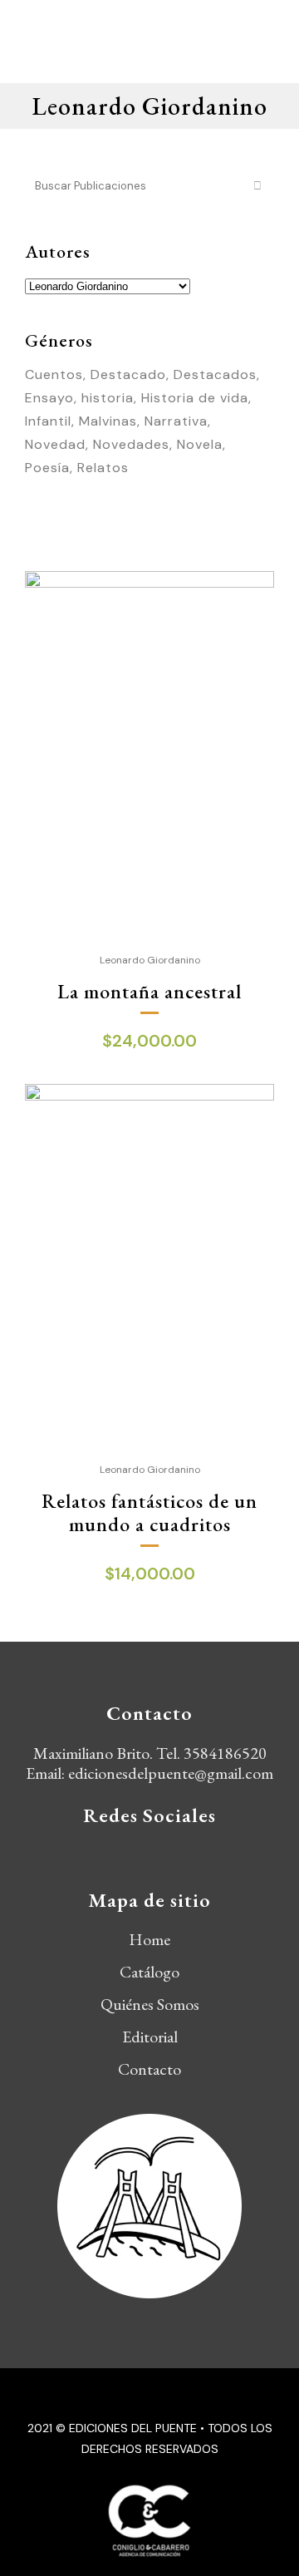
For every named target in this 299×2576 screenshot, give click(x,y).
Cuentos (54, 374)
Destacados (215, 374)
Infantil (48, 421)
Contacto (149, 2069)
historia (108, 398)
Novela (200, 444)
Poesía (47, 468)
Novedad (55, 444)
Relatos (103, 468)
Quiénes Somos (150, 2004)
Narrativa (176, 421)
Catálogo (149, 1972)
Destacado (128, 374)
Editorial (150, 2037)
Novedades (131, 444)
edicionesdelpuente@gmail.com (171, 1773)
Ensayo (49, 398)
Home (149, 1939)
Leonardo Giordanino (150, 960)
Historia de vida (195, 398)
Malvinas (108, 421)
